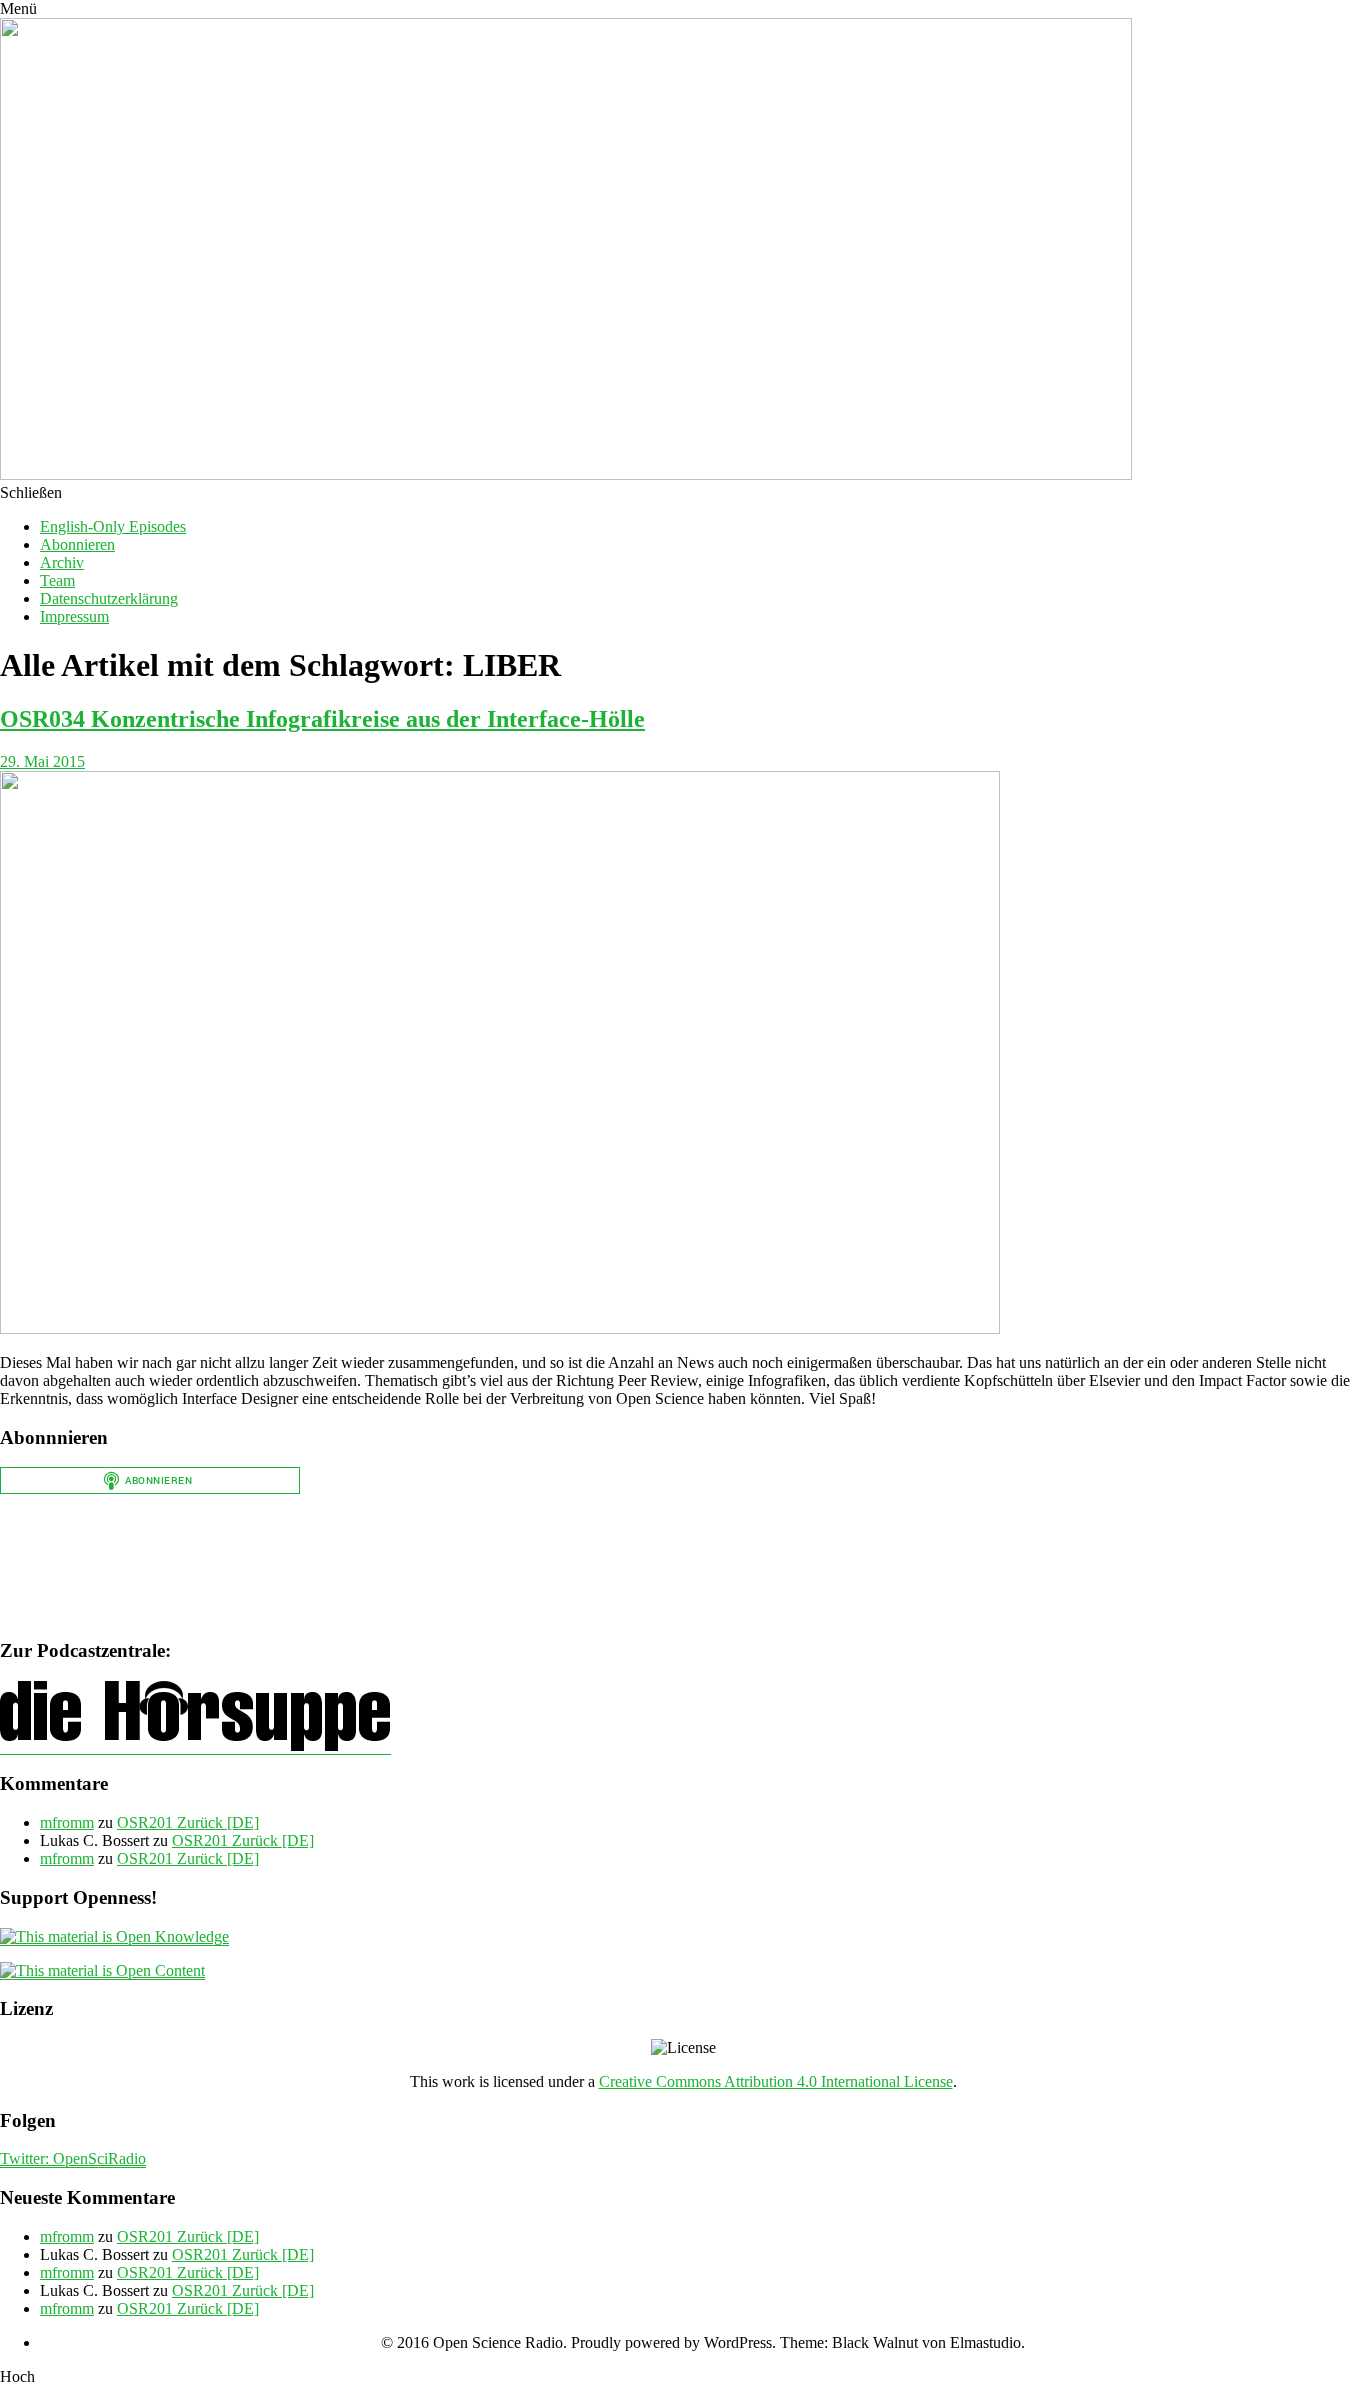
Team (57, 580)
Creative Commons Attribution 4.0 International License (776, 2081)
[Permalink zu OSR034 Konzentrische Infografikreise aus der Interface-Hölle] (500, 1328)
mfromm (67, 1822)
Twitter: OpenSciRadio (73, 2158)
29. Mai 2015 (42, 761)
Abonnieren (77, 544)
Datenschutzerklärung (109, 598)
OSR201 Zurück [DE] (188, 1822)
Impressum (74, 616)
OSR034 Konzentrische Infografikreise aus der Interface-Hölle (322, 719)
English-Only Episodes (113, 526)
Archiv (62, 562)
